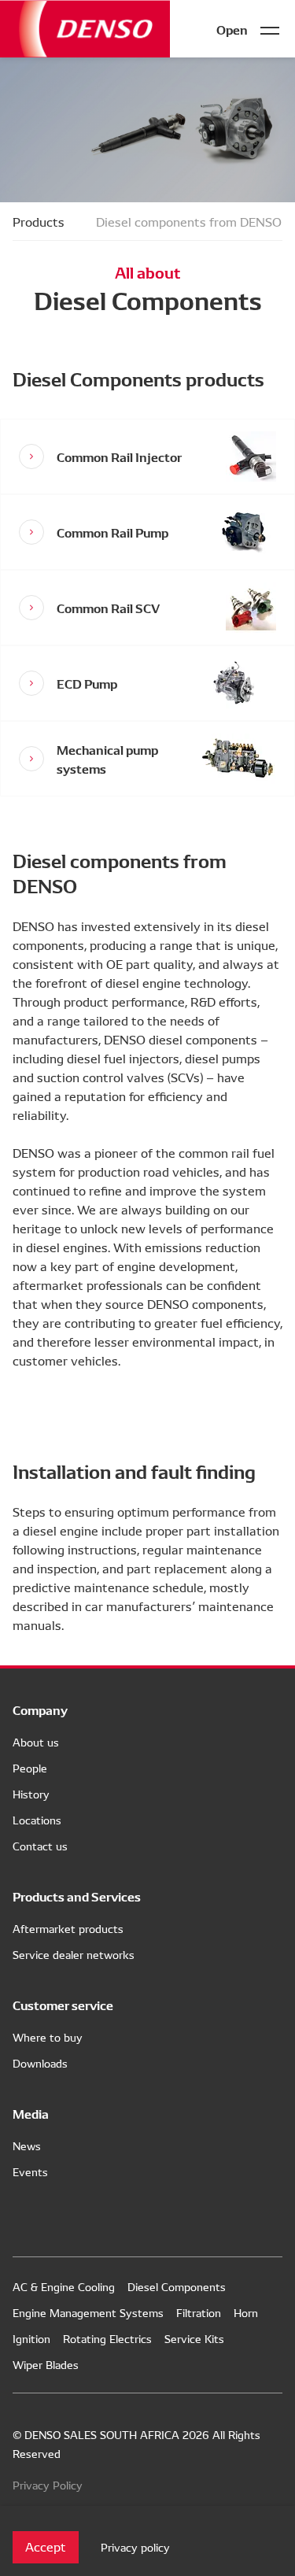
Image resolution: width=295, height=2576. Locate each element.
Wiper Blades (46, 2364)
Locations (37, 1820)
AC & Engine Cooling (64, 2286)
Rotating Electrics (107, 2338)
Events (30, 2171)
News (27, 2145)
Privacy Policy (48, 2485)
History (31, 1794)
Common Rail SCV (108, 607)
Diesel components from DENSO (189, 221)
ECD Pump (87, 683)
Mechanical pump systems (107, 758)
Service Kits (194, 2338)
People (30, 1768)
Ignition (31, 2338)
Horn (246, 2312)
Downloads (40, 2063)
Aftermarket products (68, 1928)
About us (36, 1742)
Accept (46, 2546)
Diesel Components (177, 2286)
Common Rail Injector (119, 456)
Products (39, 221)
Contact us (40, 1846)
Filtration (199, 2312)
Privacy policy (135, 2547)
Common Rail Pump (112, 532)
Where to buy (48, 2037)
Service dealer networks (74, 1954)
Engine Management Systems (88, 2312)
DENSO (85, 29)
